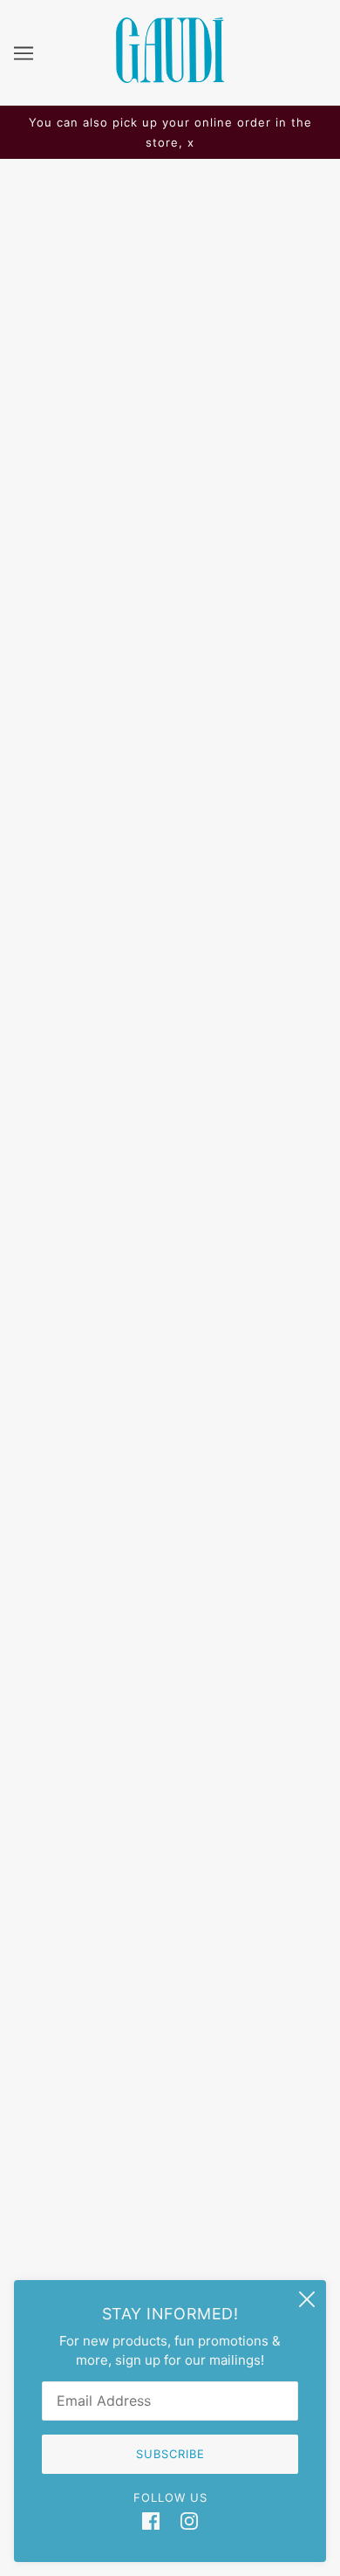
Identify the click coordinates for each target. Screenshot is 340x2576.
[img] (151, 2521)
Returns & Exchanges (170, 2085)
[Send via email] (138, 1323)
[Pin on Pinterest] (99, 1323)
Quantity (47, 790)
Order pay (170, 2058)
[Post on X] (63, 1323)
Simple (170, 681)
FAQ (170, 2005)
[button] (176, 1323)
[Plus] (111, 824)
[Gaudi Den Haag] (170, 78)
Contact (170, 2111)
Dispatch (170, 2032)
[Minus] (33, 824)
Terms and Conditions (170, 2138)
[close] (307, 2299)
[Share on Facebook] (26, 1323)
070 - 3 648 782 (170, 1770)
